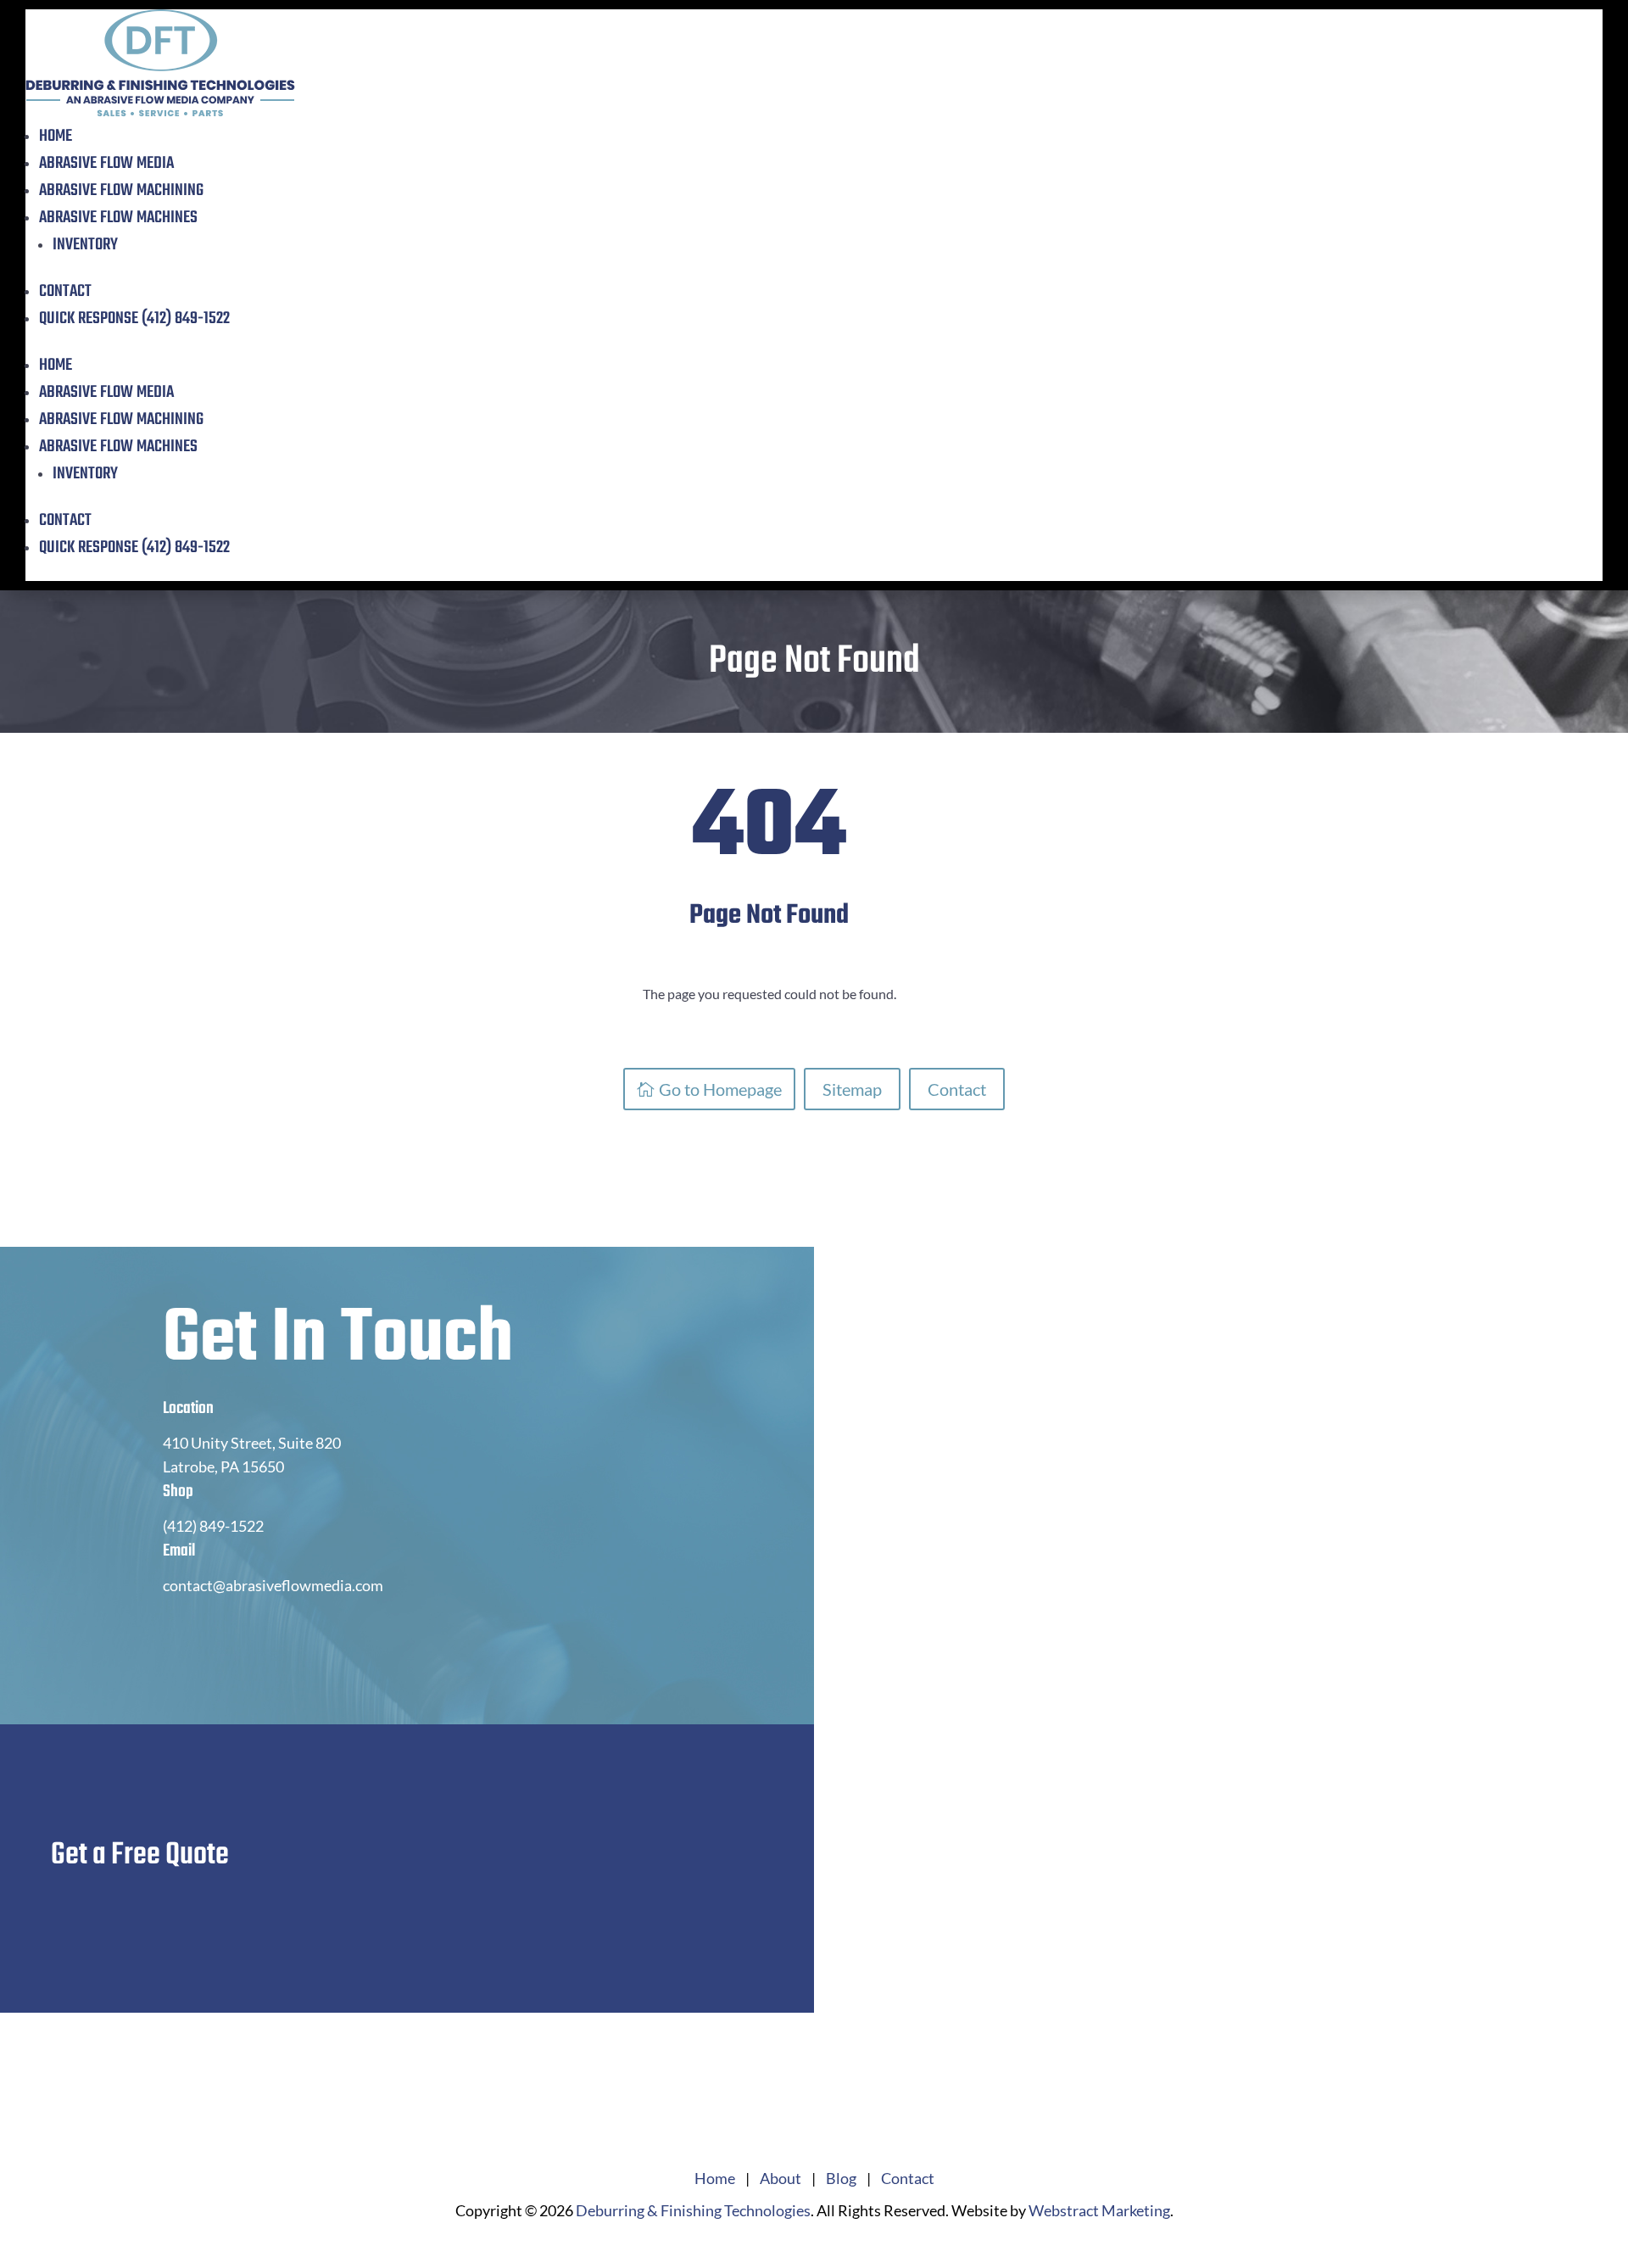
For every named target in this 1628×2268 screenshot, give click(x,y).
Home (56, 136)
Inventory (85, 245)
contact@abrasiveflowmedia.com (273, 1585)
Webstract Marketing (1099, 2210)
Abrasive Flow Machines (118, 218)
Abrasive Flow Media (106, 163)
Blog (841, 2178)
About (781, 2178)
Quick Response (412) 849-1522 (134, 318)
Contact (65, 291)
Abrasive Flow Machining (121, 190)
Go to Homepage (720, 1089)
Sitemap (852, 1089)
